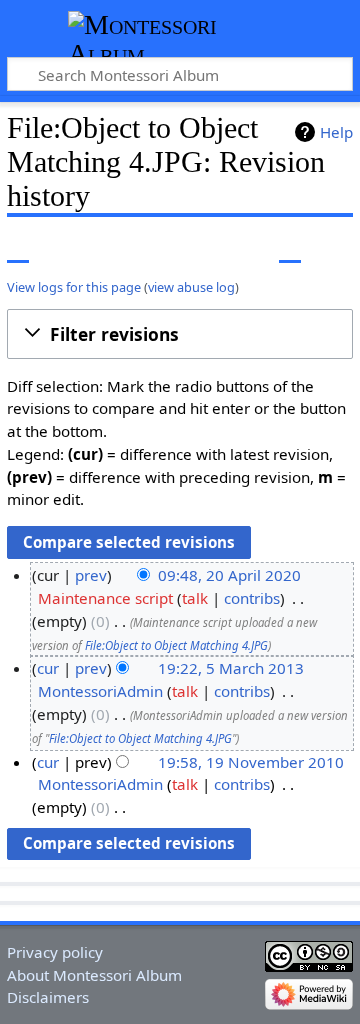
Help (336, 132)
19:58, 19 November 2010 (251, 762)
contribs (252, 598)
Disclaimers (48, 997)
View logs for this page (74, 287)
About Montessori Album (94, 975)
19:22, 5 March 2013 (231, 668)
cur (48, 668)
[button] (180, 334)
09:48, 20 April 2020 (229, 575)
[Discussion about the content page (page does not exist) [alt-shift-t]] (63, 247)
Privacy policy (55, 952)
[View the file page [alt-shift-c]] (18, 247)
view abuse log (191, 287)
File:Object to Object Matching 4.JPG (176, 645)
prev (91, 575)
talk (195, 598)
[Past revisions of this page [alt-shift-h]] (290, 247)
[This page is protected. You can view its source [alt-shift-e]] (253, 247)
